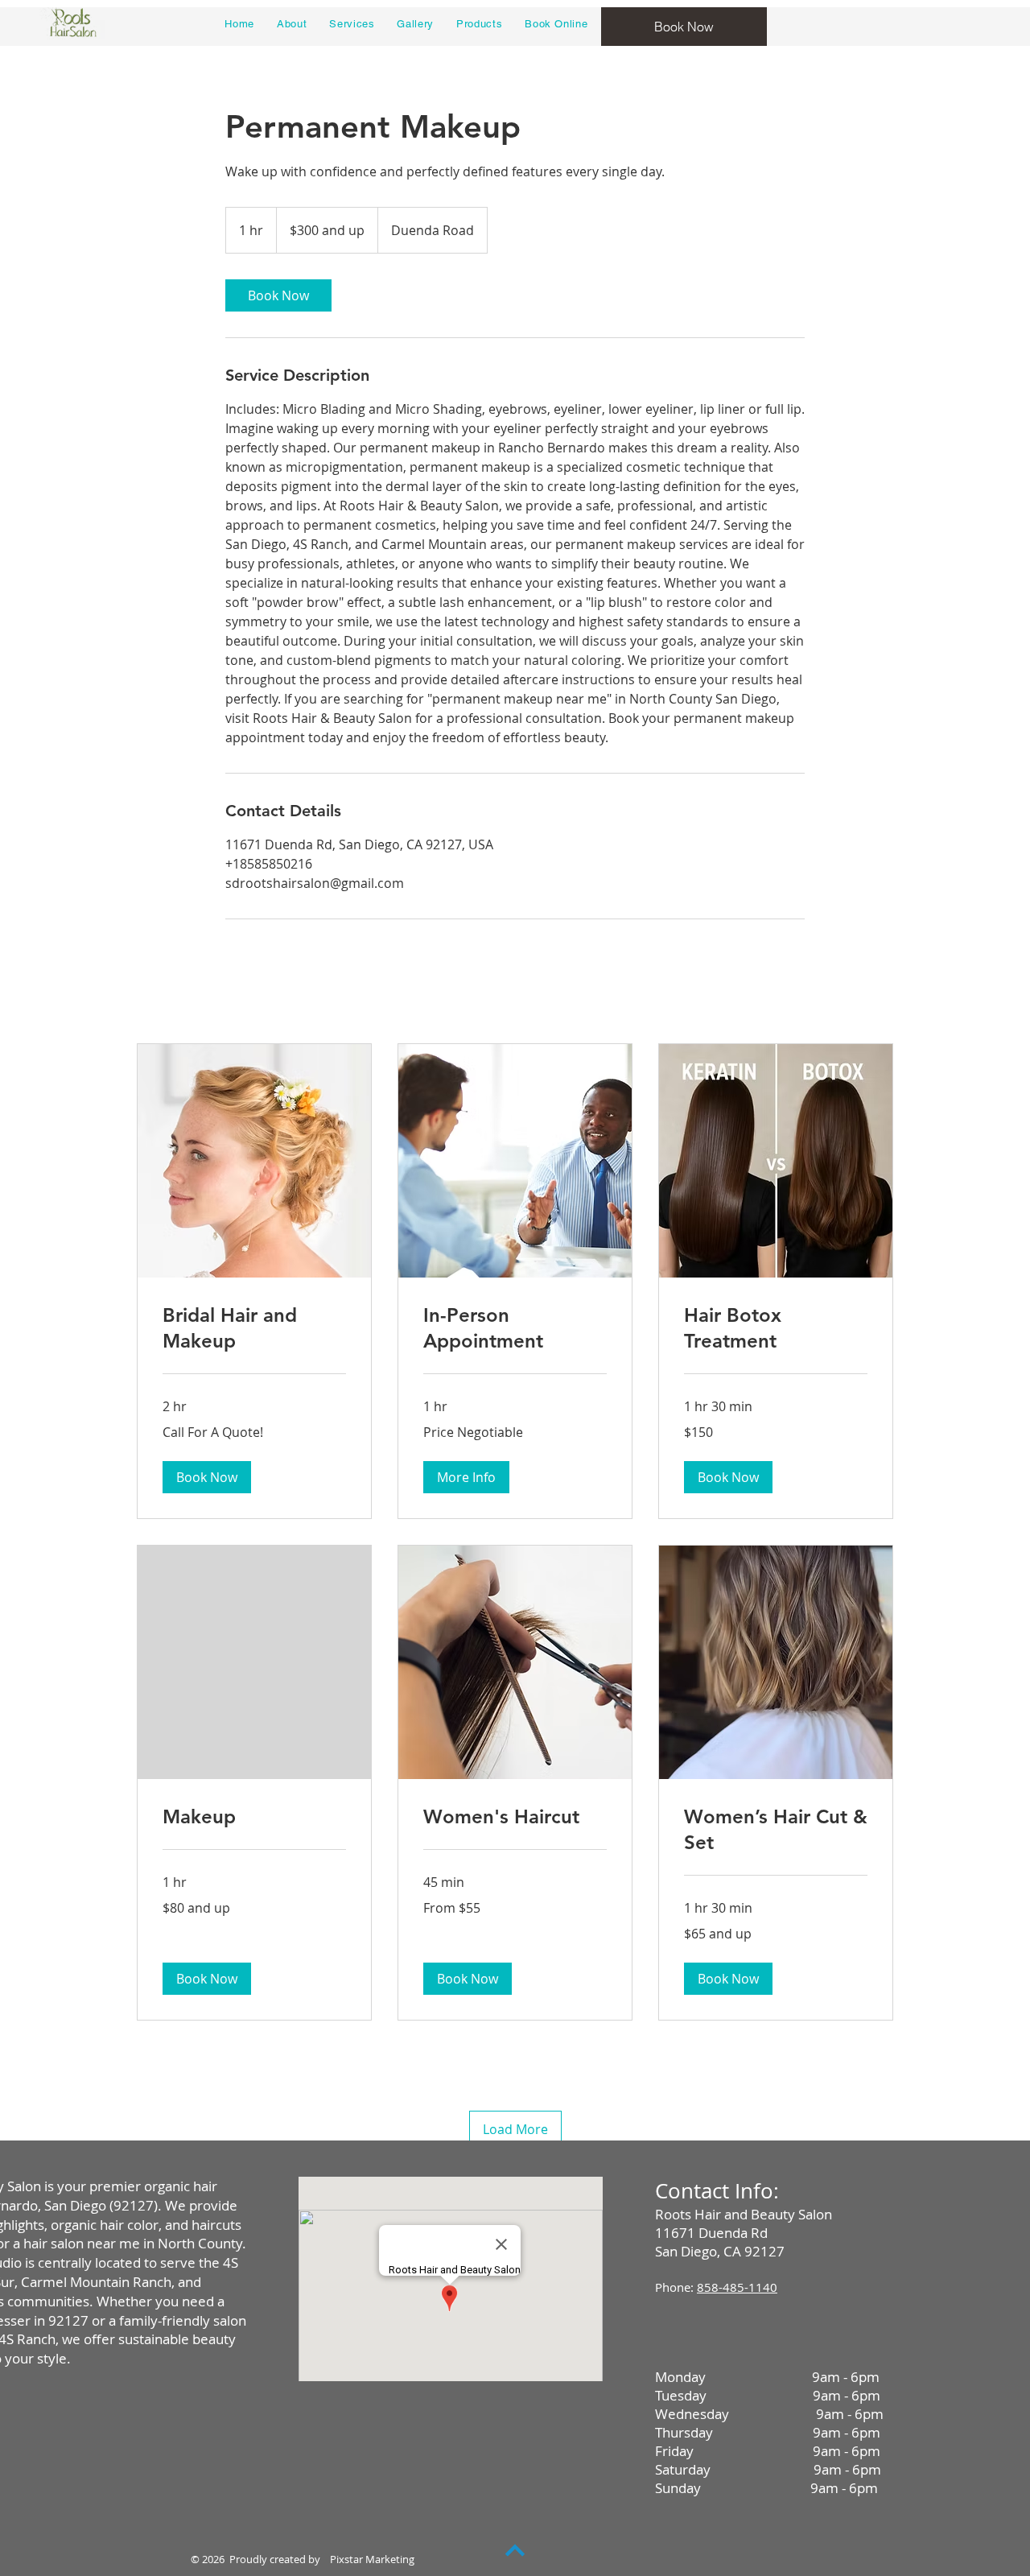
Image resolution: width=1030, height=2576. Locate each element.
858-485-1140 (737, 2287)
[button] (207, 1477)
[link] (278, 295)
